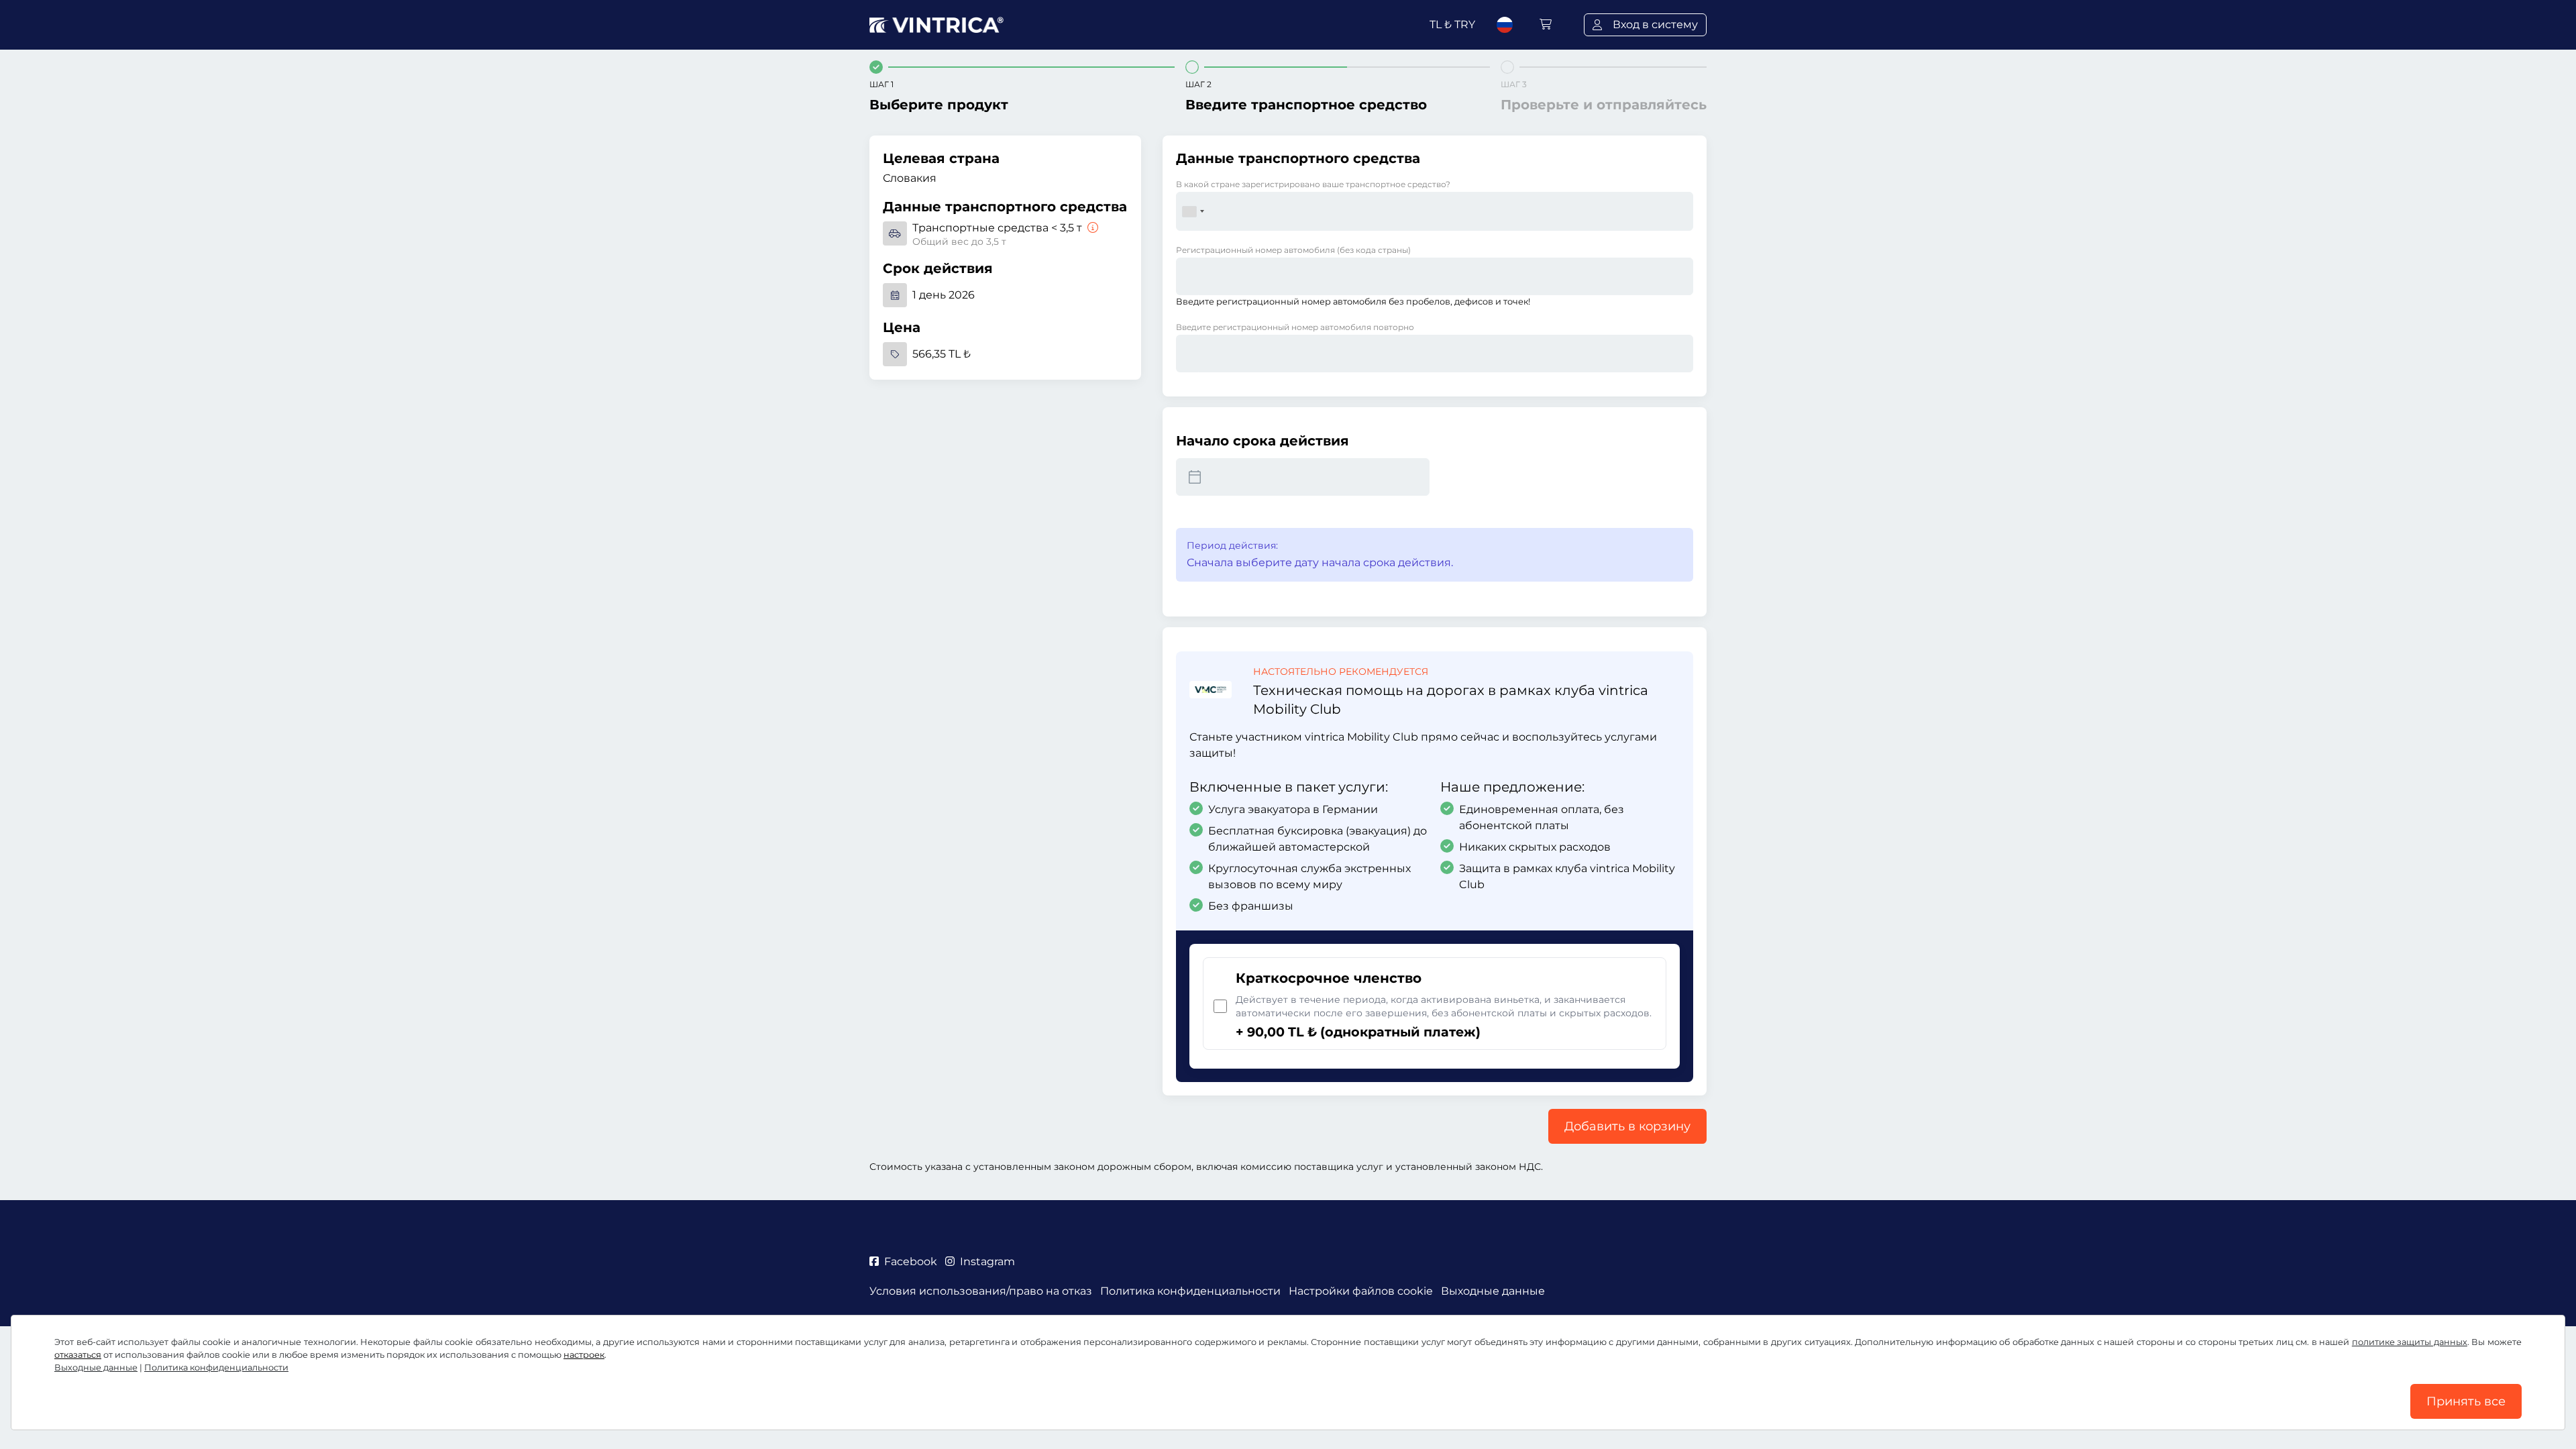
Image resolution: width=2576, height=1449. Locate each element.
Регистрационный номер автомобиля (1293, 250)
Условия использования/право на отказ (981, 1291)
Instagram (987, 1262)
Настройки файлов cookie (1361, 1291)
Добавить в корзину (1627, 1126)
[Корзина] (1546, 24)
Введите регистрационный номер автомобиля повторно (1295, 327)
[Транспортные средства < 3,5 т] (1091, 228)
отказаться (78, 1355)
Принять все (2466, 1401)
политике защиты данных (2410, 1342)
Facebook (911, 1262)
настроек (584, 1355)
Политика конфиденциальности (216, 1367)
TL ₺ (1452, 24)
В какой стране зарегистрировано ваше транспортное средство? (1313, 184)
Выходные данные (96, 1367)
